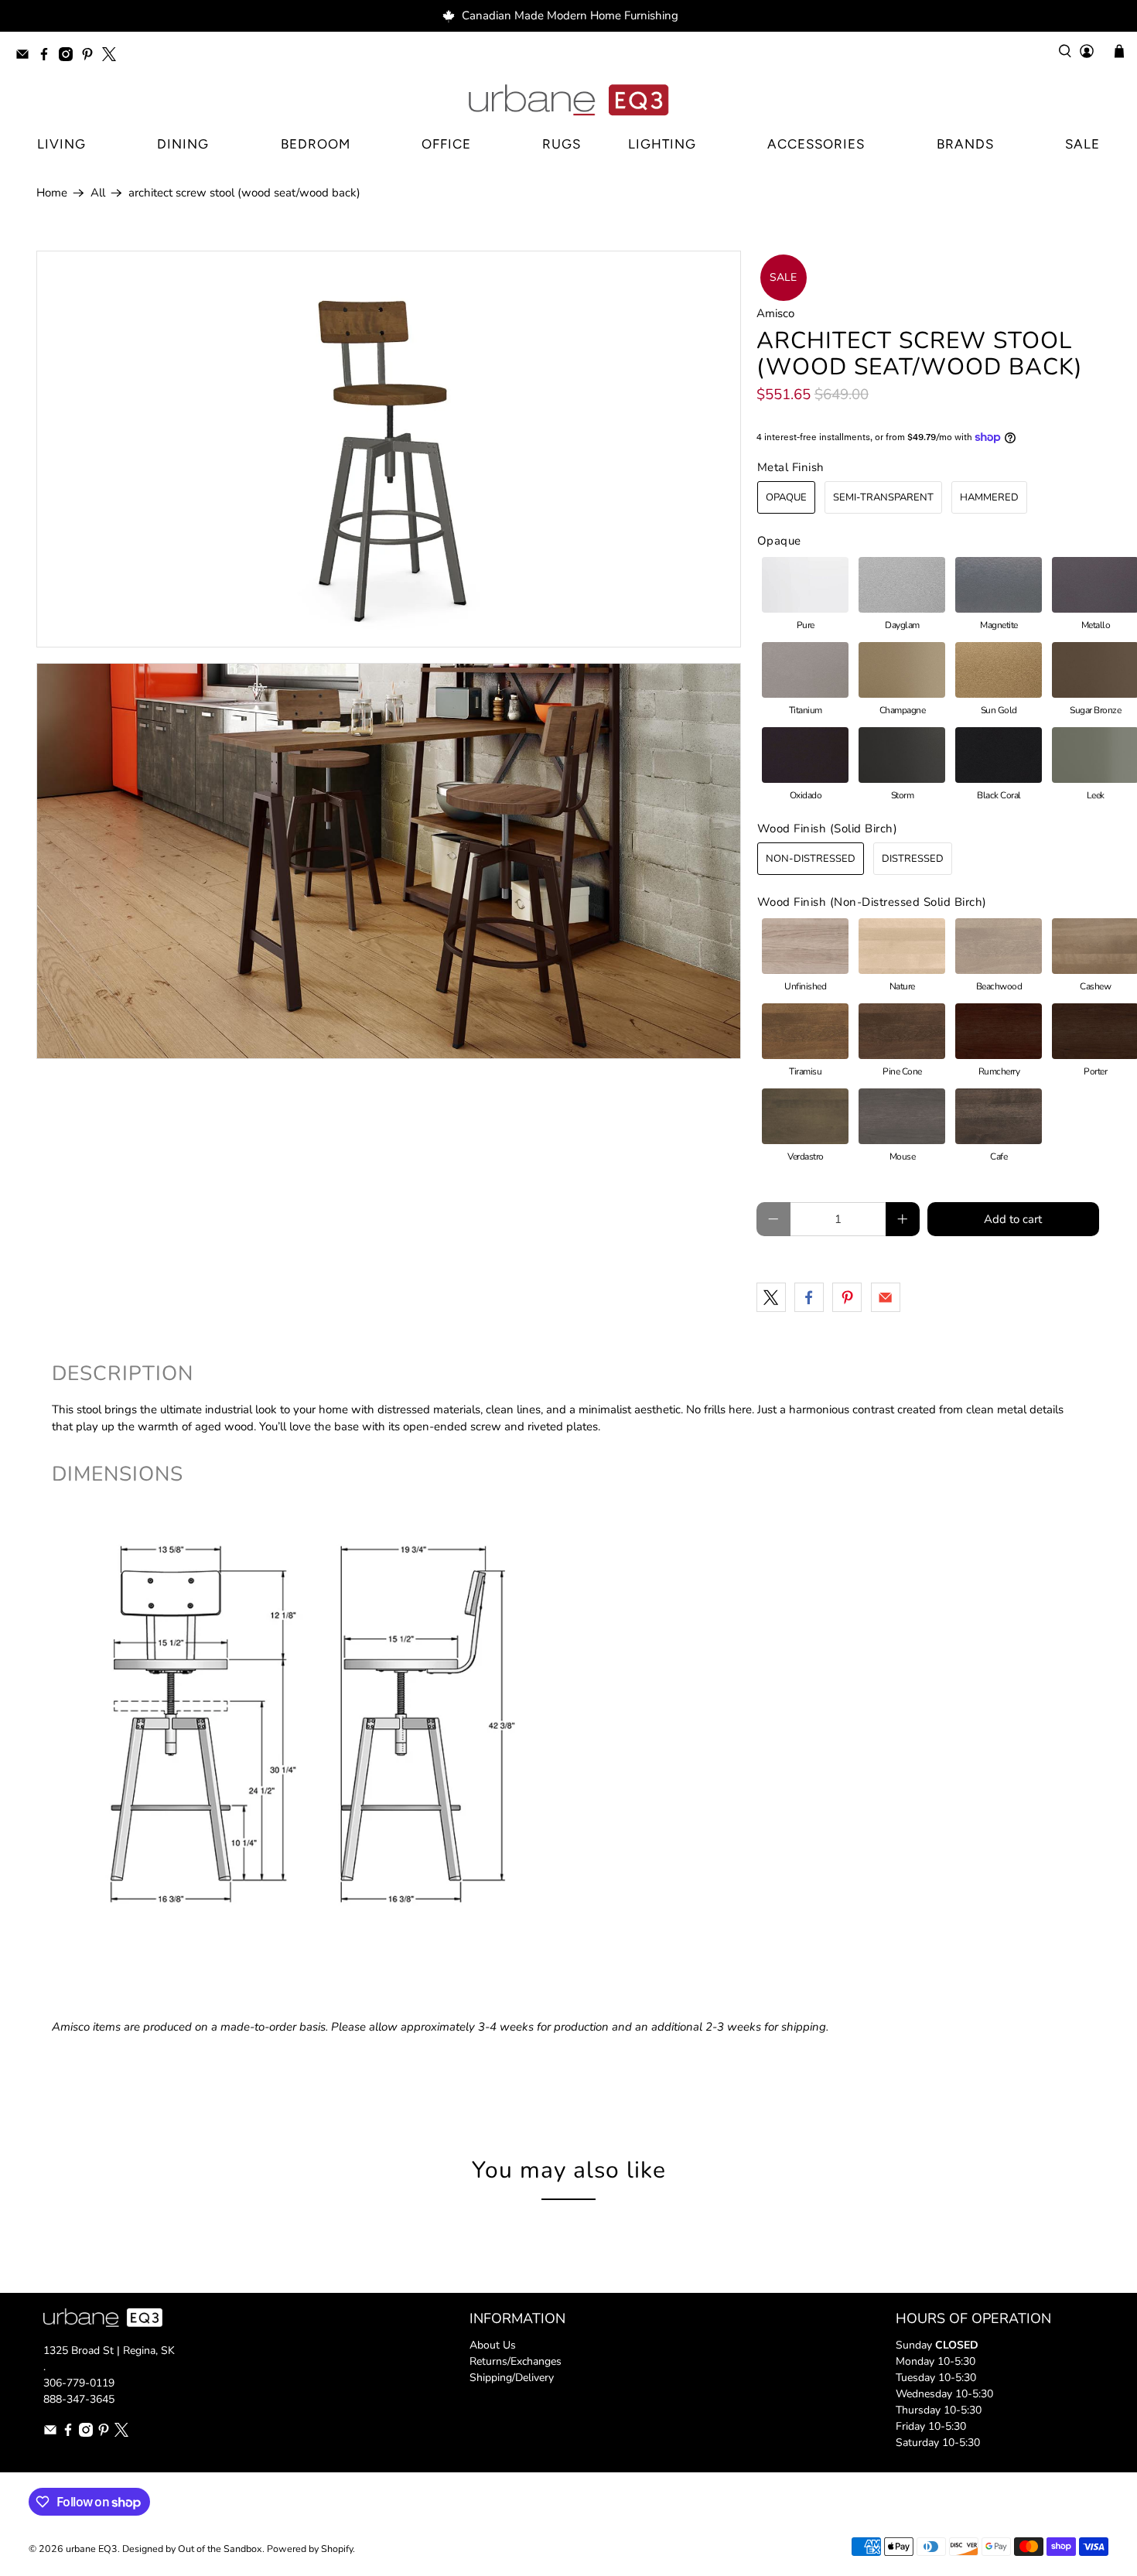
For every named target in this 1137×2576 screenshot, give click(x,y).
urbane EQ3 (92, 2549)
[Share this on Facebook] (809, 1297)
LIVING (61, 144)
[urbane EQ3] (568, 101)
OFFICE (446, 144)
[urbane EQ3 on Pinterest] (91, 57)
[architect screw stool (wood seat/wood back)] (389, 449)
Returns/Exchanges (516, 2361)
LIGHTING (662, 144)
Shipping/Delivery (512, 2378)
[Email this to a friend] (886, 1297)
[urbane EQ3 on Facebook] (48, 57)
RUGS (562, 144)
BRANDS (965, 144)
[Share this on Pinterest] (847, 1297)
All (98, 193)
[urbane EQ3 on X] (113, 57)
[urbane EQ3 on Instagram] (70, 57)
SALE (1082, 144)
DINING (183, 144)
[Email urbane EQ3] (26, 57)
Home (52, 193)
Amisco (775, 313)
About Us (493, 2345)
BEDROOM (316, 144)
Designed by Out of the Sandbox (192, 2549)
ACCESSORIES (816, 144)
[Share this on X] (771, 1297)
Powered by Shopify (310, 2549)
